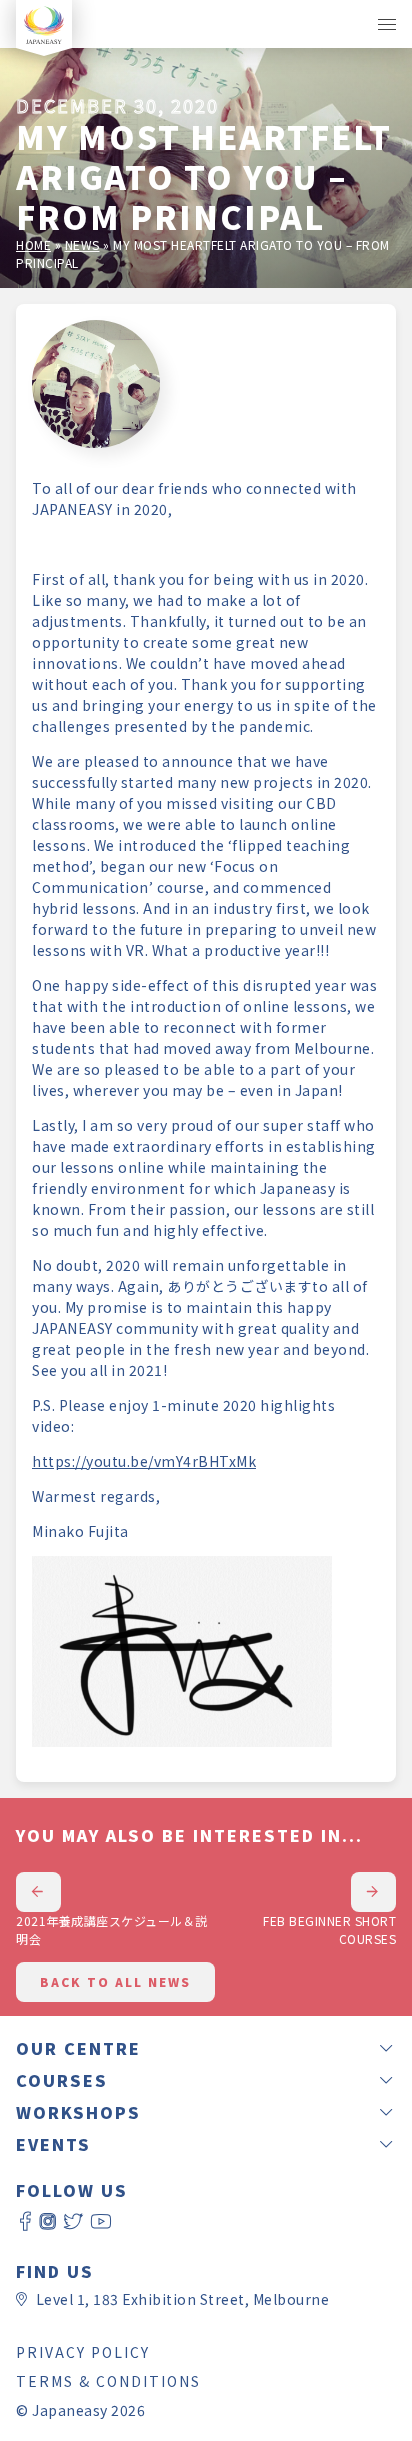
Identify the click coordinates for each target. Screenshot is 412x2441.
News (82, 244)
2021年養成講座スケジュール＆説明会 (112, 1929)
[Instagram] (48, 2222)
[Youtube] (101, 2222)
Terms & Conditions (108, 2381)
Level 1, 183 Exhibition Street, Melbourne (183, 2299)
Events (53, 2144)
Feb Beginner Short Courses (329, 1929)
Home (33, 244)
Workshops (78, 2112)
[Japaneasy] (44, 24)
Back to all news (115, 1981)
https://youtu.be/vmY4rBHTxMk (144, 1461)
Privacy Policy (83, 2352)
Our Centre (78, 2048)
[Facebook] (26, 2222)
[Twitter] (73, 2222)
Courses (62, 2080)
